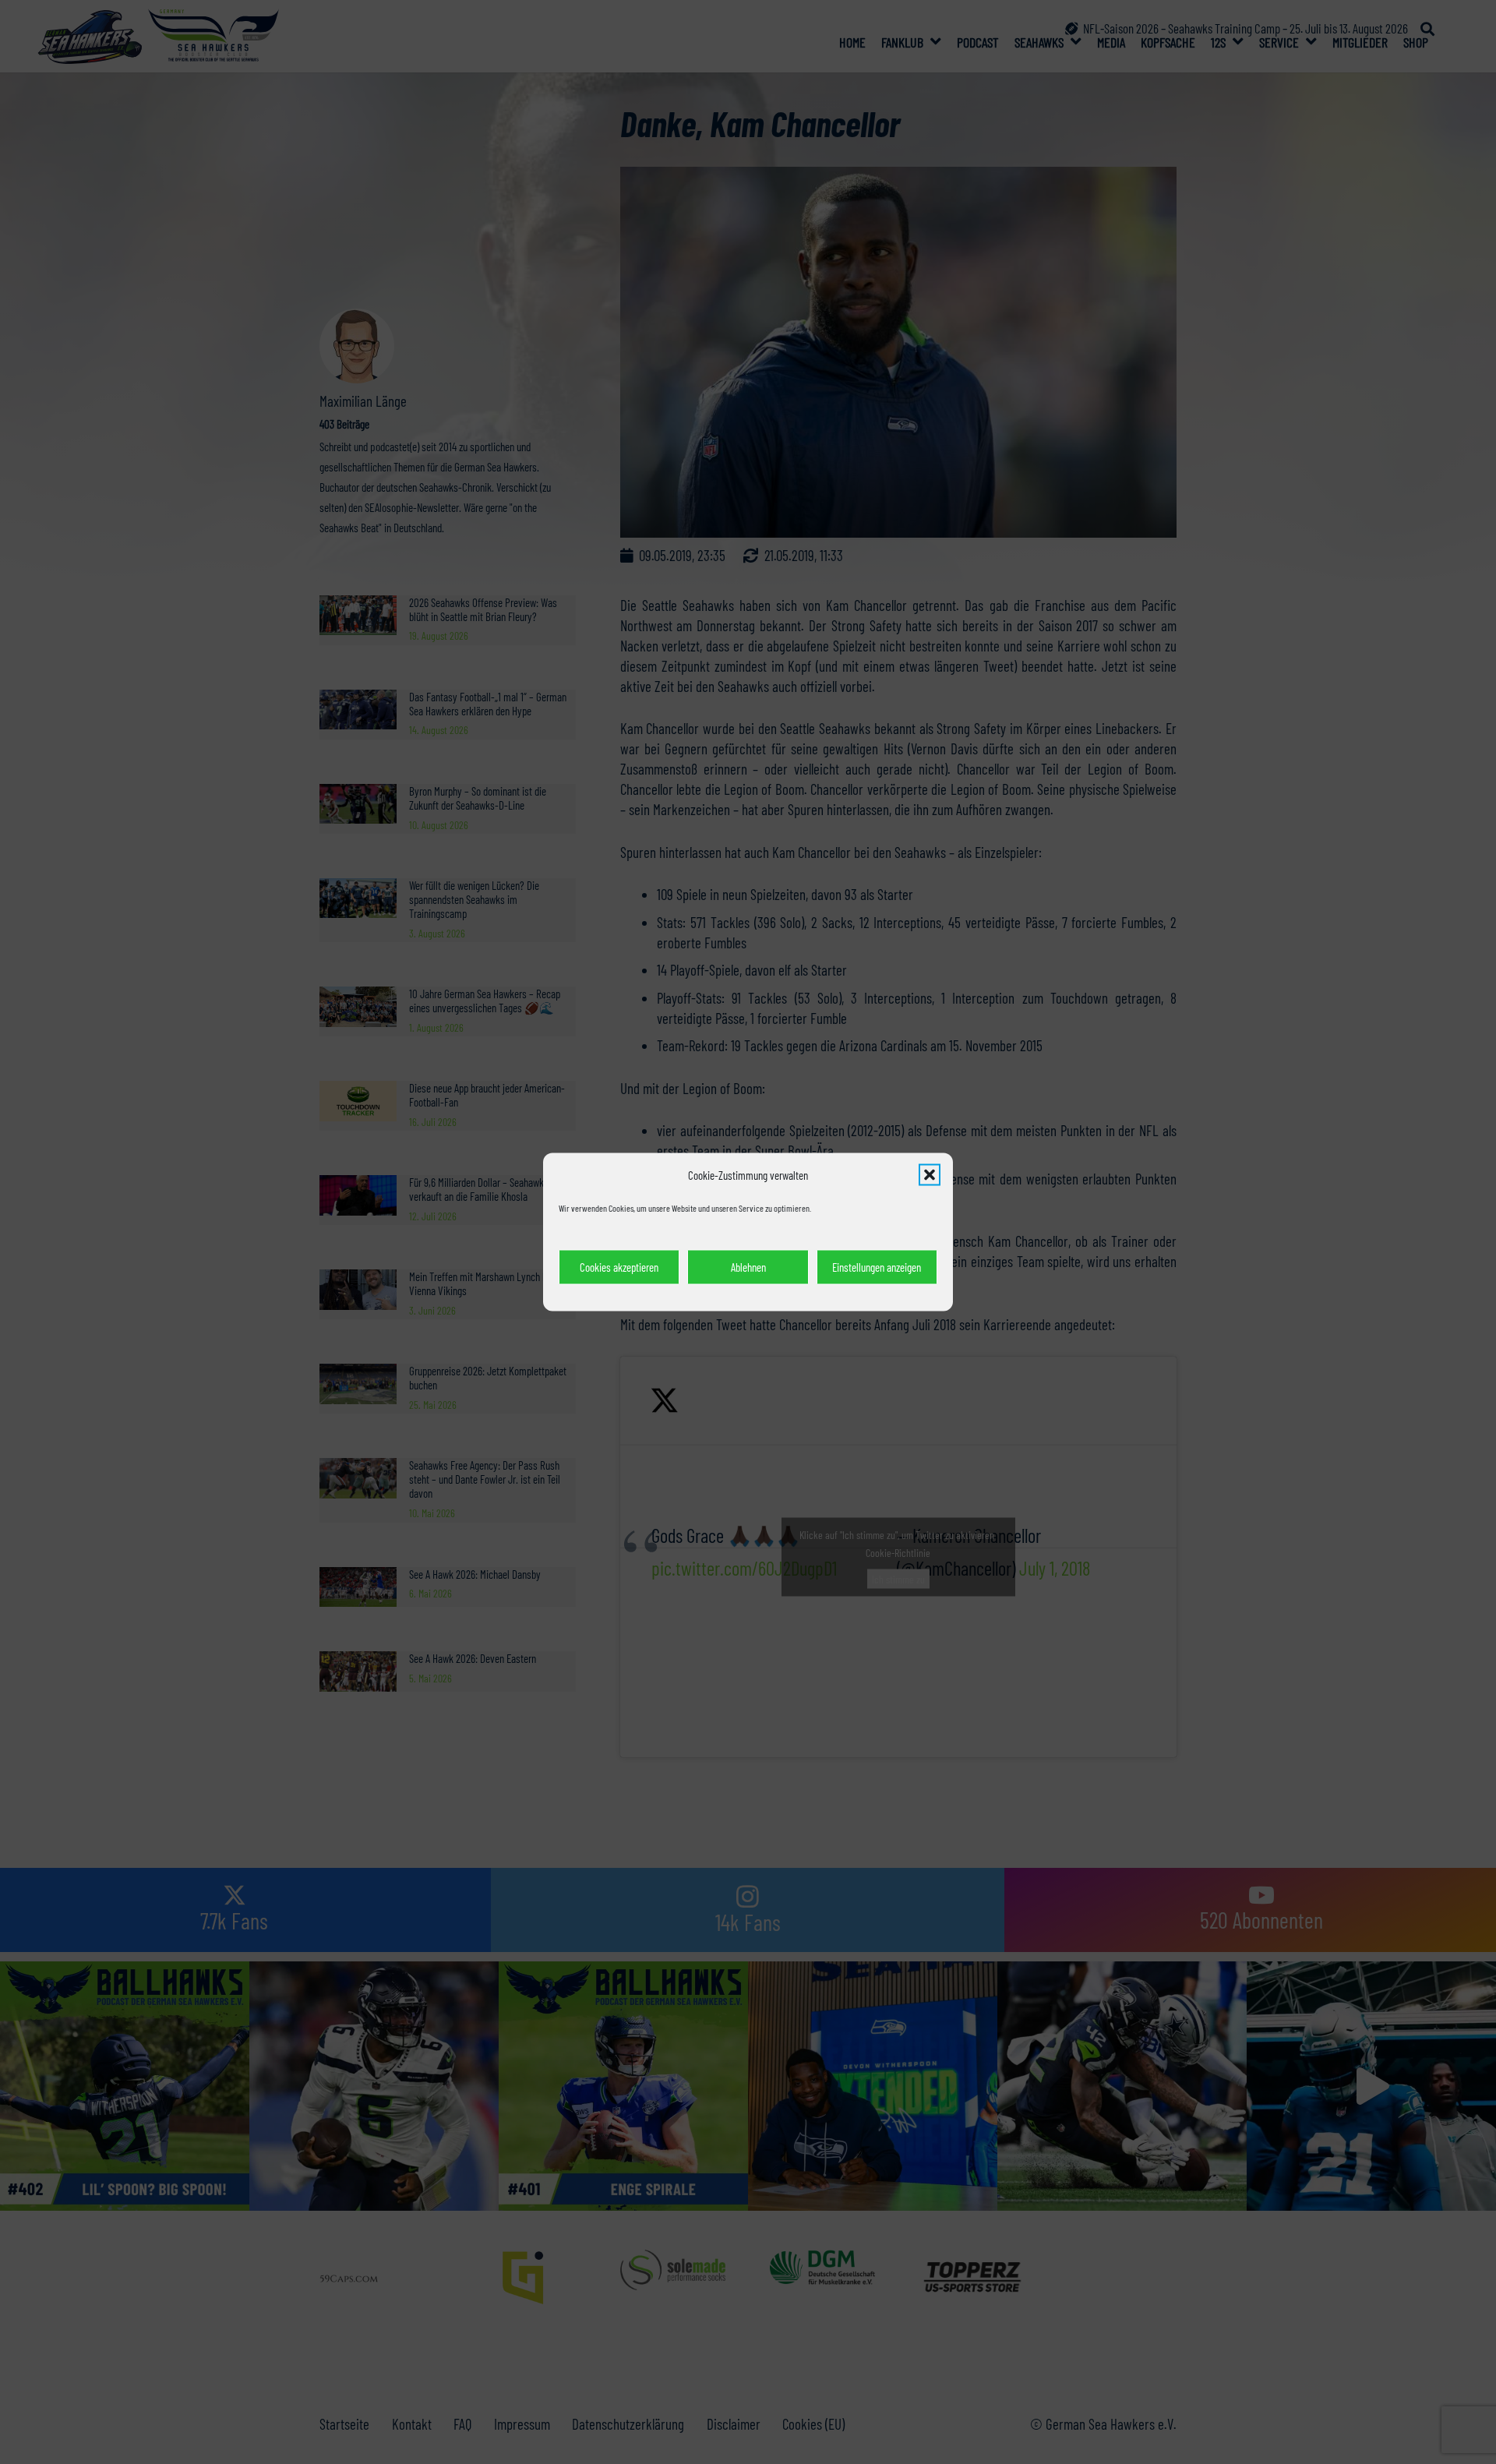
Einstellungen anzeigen (877, 1267)
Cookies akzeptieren (619, 1267)
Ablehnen (748, 1267)
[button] (930, 1175)
